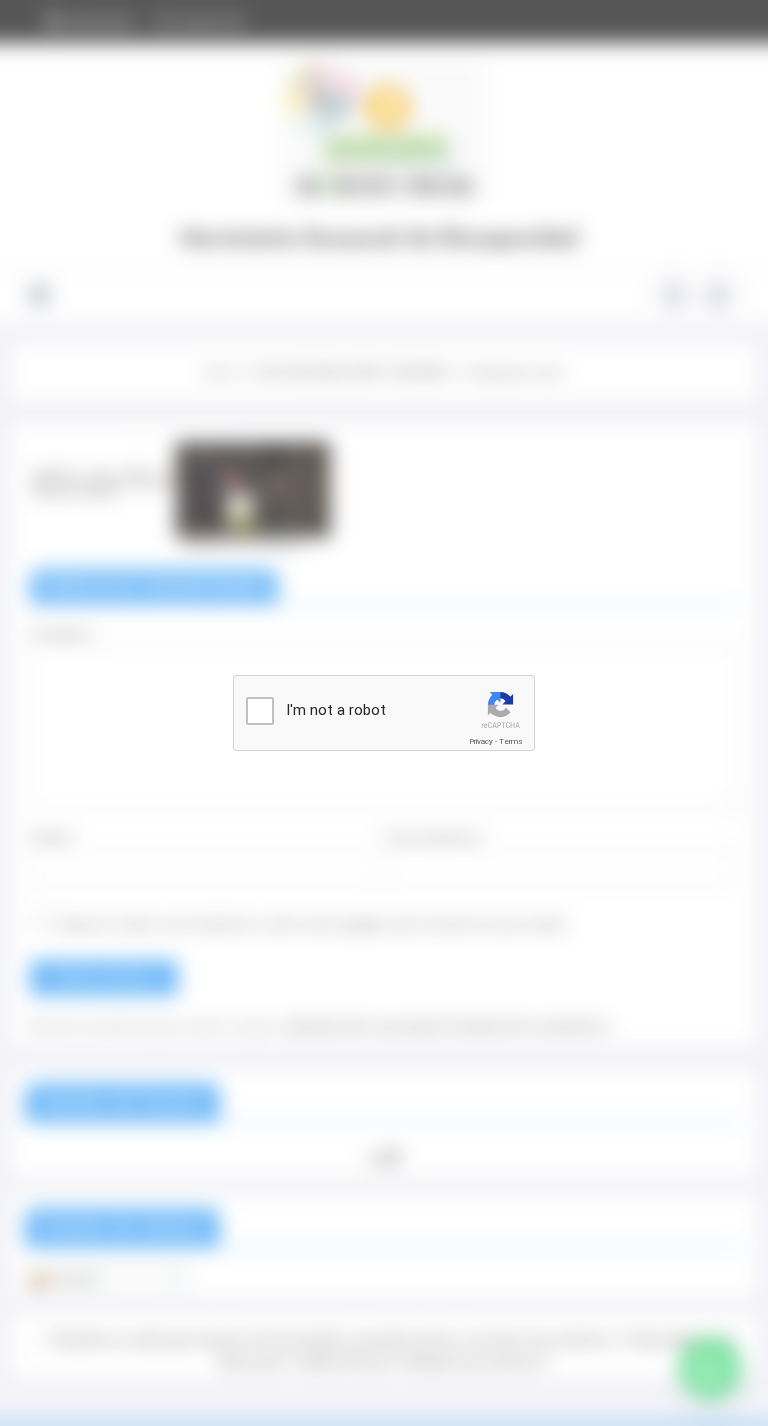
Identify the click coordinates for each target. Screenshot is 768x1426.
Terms (511, 741)
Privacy (481, 741)
